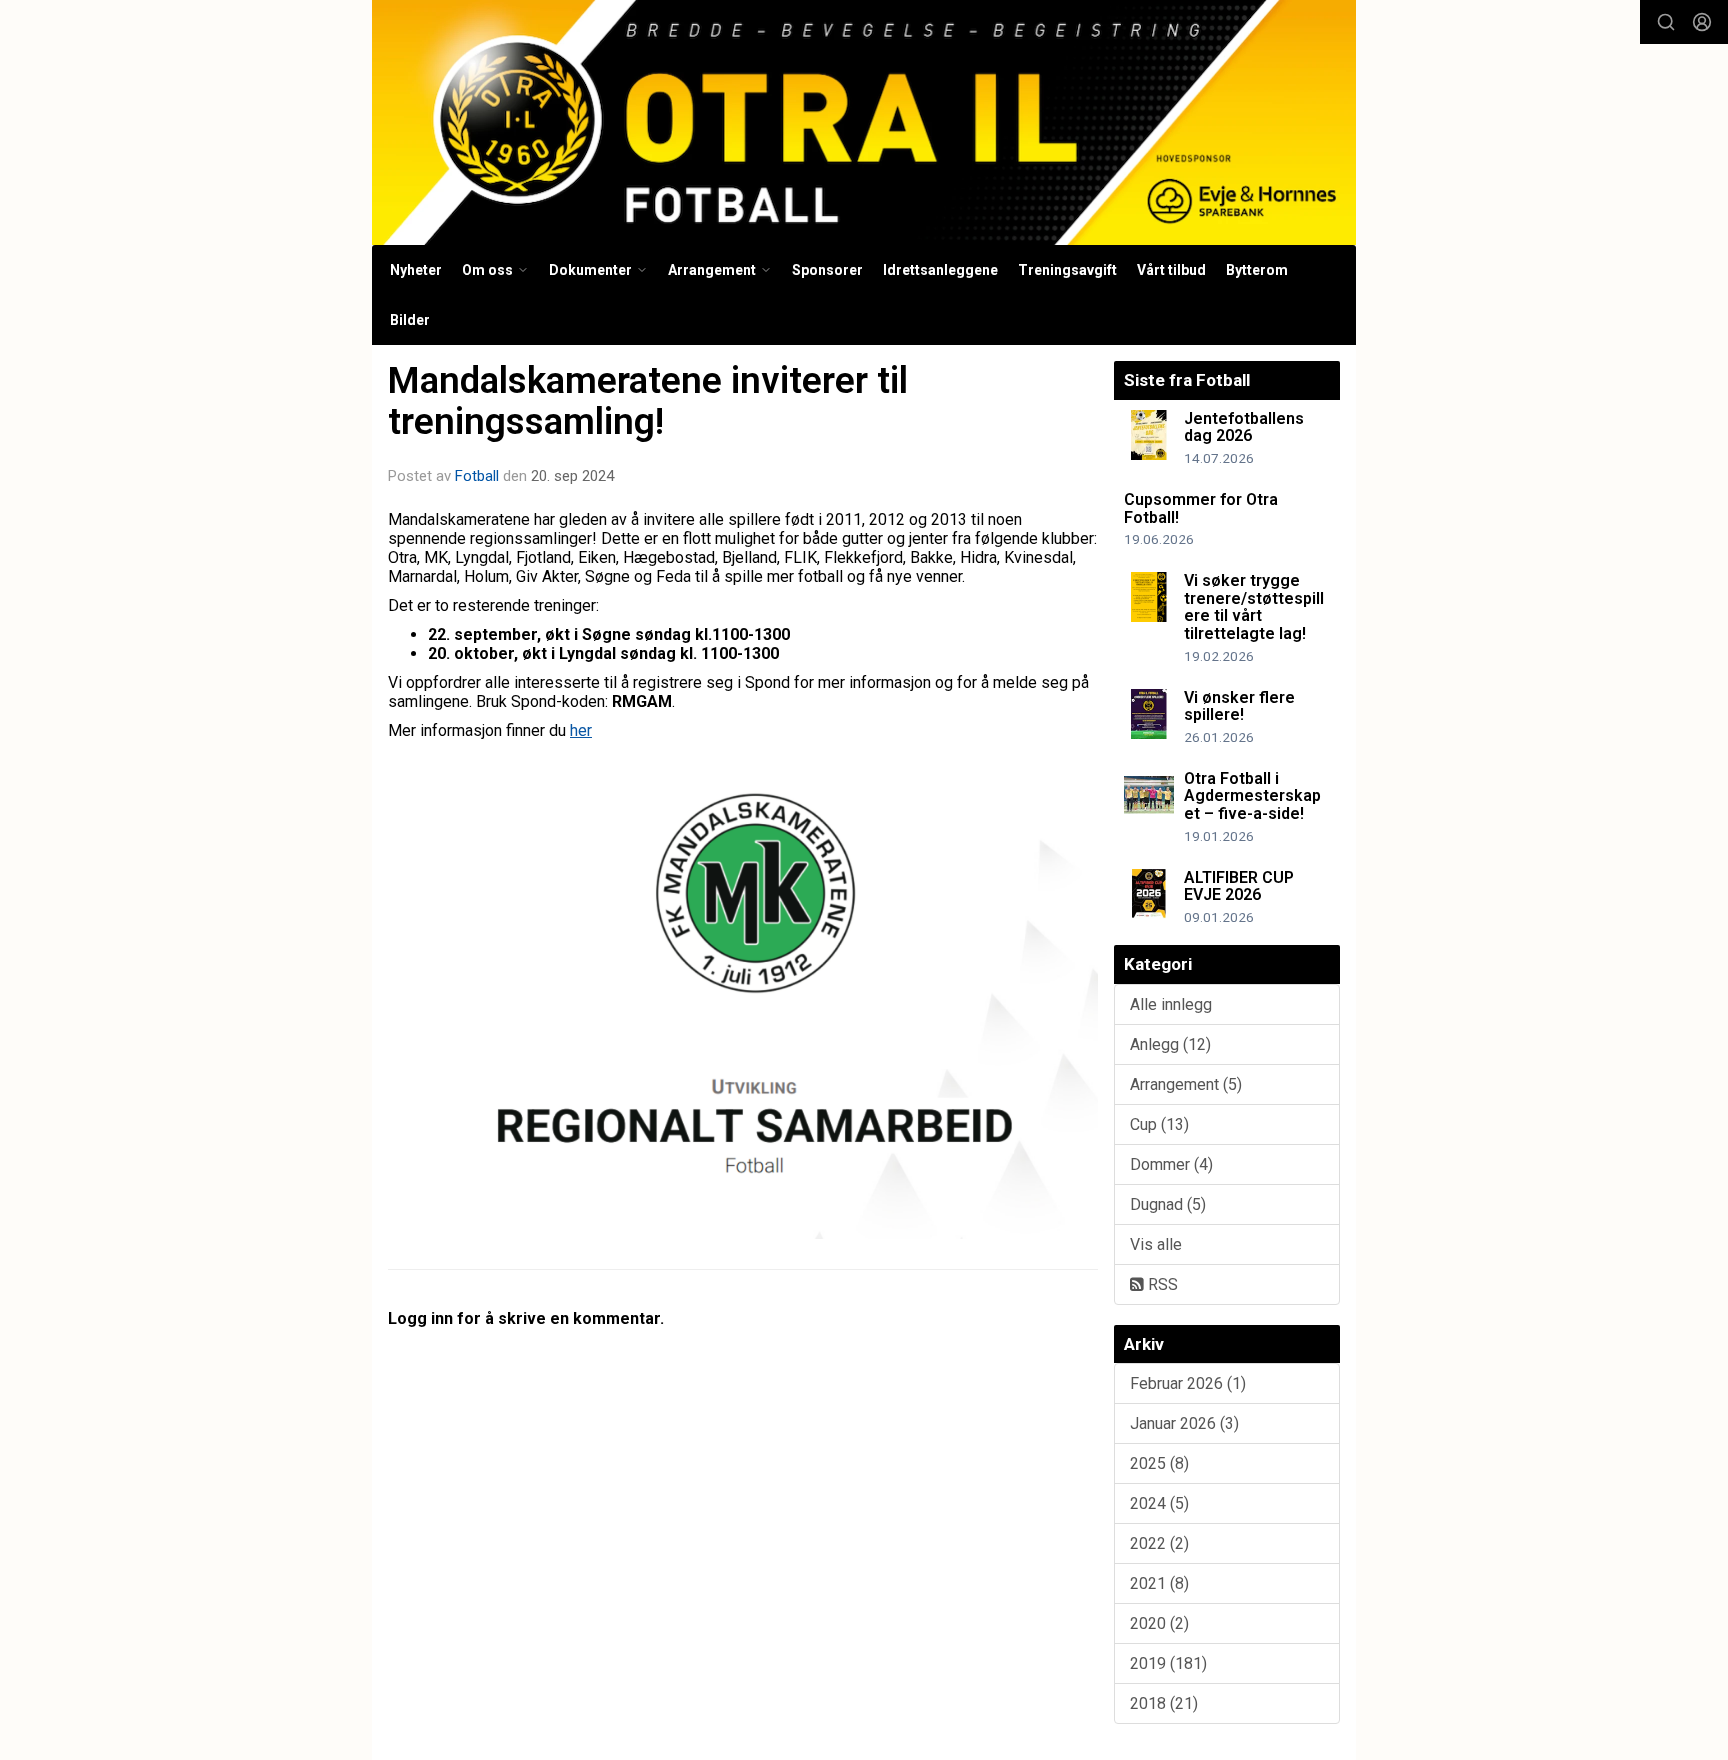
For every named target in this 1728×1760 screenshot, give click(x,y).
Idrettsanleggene (940, 270)
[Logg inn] (1702, 22)
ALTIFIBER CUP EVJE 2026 (1239, 886)
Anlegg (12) (1170, 1044)
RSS (1161, 1284)
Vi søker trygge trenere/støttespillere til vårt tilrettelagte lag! (1254, 607)
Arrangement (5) (1186, 1084)
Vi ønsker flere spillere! (1239, 706)
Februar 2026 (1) (1188, 1383)
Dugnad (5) (1168, 1204)
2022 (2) (1159, 1543)
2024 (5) (1159, 1503)
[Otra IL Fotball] (864, 122)
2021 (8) (1159, 1583)
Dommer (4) (1171, 1164)
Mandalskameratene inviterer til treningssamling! (648, 401)
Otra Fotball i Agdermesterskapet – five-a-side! (1252, 796)
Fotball (477, 476)
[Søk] (1666, 22)
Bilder (410, 320)
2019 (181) (1168, 1663)
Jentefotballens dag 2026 (1244, 427)
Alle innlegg (1171, 1004)
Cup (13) (1159, 1124)
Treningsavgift (1067, 270)
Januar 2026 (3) (1184, 1423)
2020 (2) (1159, 1623)
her (581, 730)
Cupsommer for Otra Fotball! (1201, 508)
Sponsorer (827, 270)
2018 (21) (1164, 1703)
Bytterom (1257, 270)
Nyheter (416, 270)
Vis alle (1156, 1244)
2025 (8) (1159, 1463)
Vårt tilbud (1171, 270)
